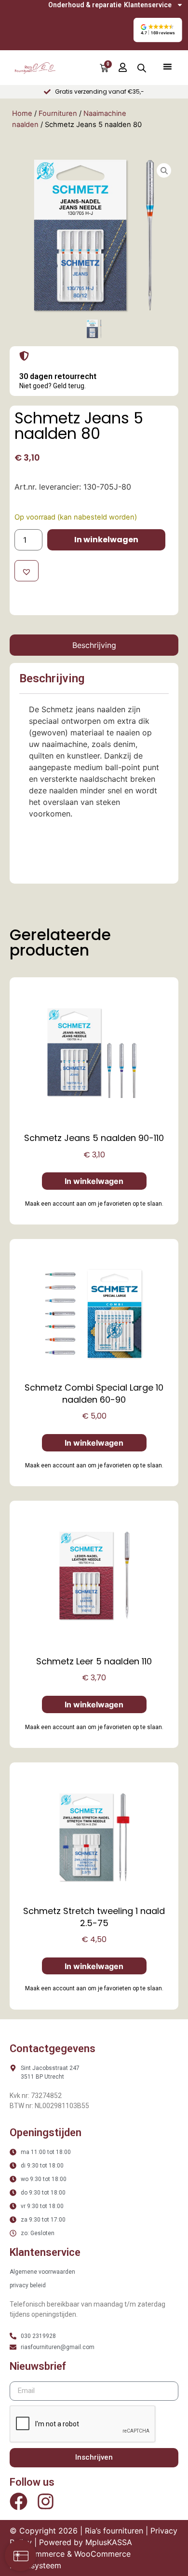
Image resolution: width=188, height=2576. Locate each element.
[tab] (94, 645)
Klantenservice (148, 5)
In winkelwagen (106, 540)
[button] (157, 30)
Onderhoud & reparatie (85, 5)
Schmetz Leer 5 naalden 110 (94, 1661)
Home (22, 113)
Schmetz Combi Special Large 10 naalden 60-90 (94, 1394)
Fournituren (58, 113)
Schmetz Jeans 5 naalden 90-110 (94, 1138)
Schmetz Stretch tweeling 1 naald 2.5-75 (94, 1917)
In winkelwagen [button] (94, 1181)
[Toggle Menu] (167, 66)
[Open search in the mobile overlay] (142, 68)
